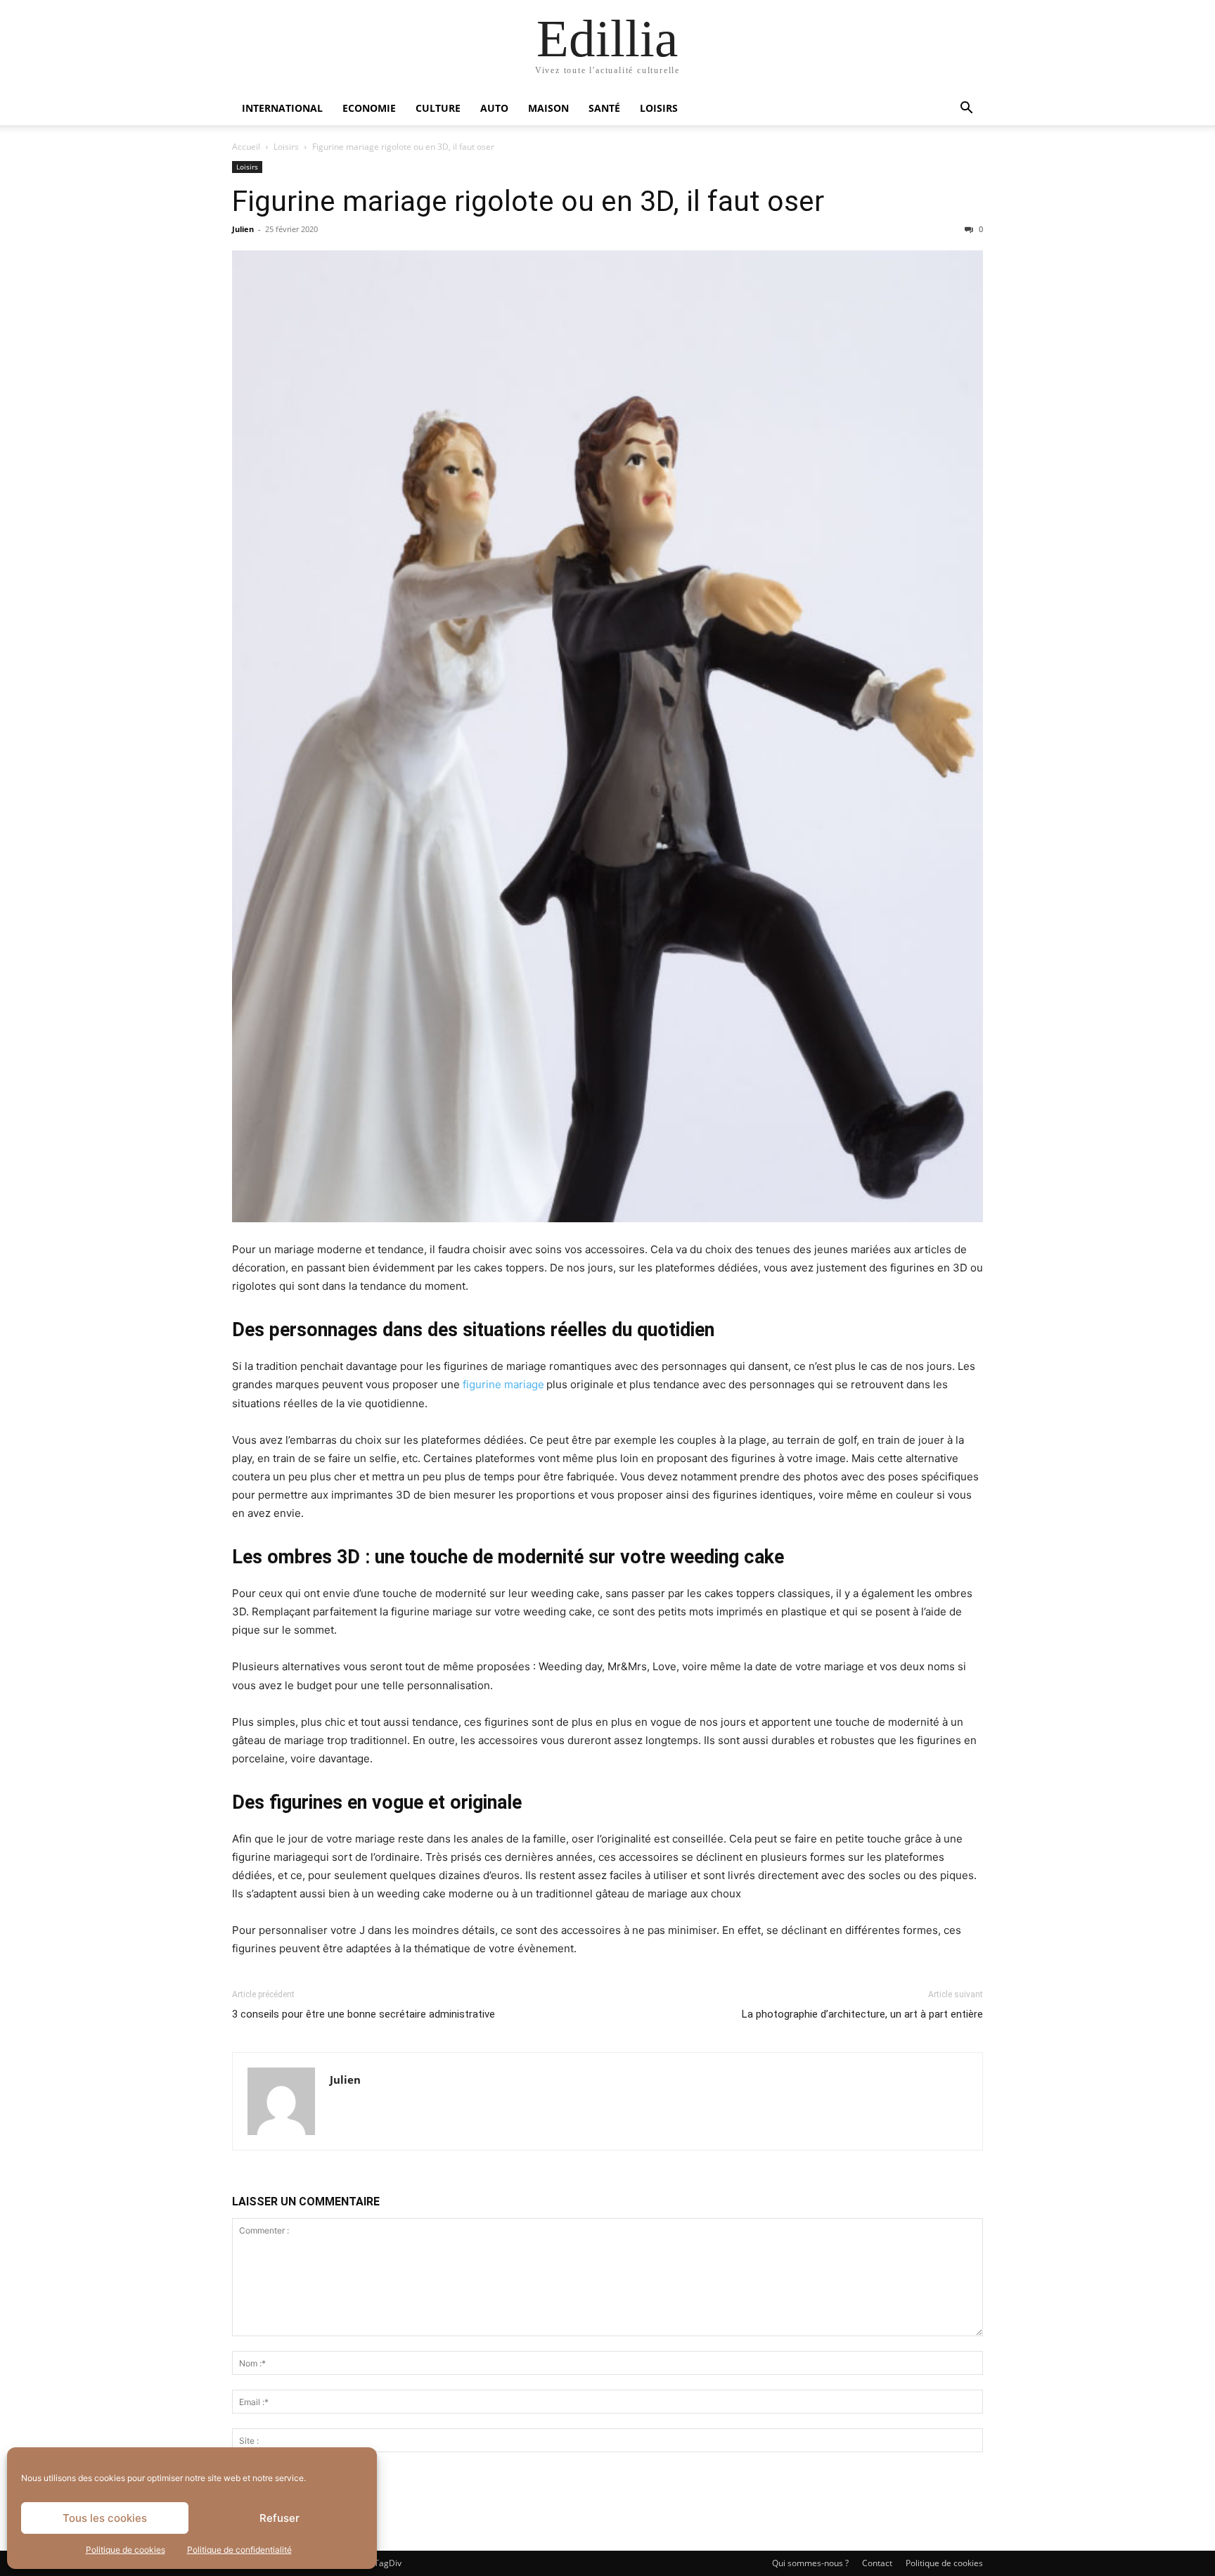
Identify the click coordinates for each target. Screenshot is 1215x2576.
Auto (494, 108)
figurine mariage (503, 1384)
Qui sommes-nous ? (810, 2563)
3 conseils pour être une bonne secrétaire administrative (364, 2014)
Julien (243, 229)
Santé (604, 108)
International (282, 108)
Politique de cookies (126, 2550)
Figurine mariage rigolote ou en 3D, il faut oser (528, 201)
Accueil (246, 147)
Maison (548, 108)
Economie (369, 108)
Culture (438, 108)
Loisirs (659, 108)
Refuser (279, 2518)
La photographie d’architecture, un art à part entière (862, 2014)
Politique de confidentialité (239, 2550)
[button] (966, 109)
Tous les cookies (105, 2518)
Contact (877, 2563)
